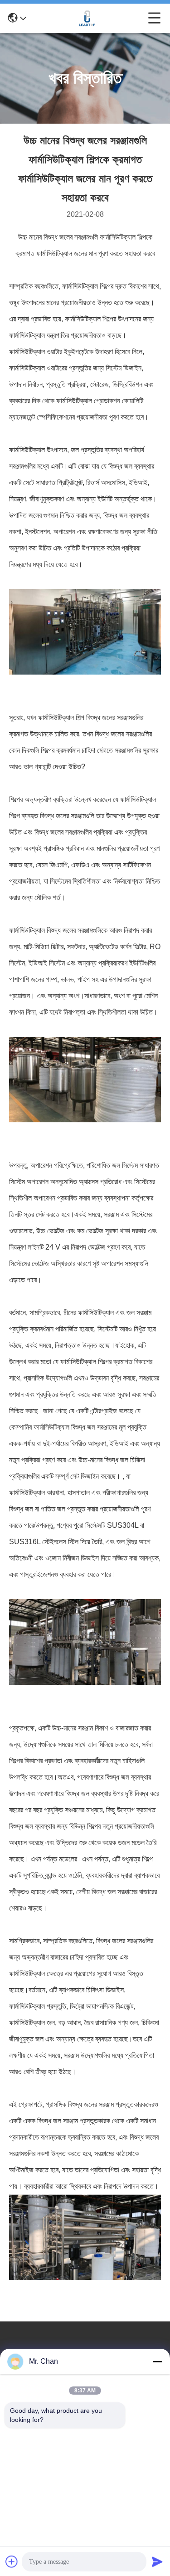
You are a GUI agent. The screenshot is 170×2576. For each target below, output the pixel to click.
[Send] (157, 2561)
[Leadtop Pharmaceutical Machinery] (87, 18)
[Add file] (12, 2561)
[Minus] (157, 2361)
